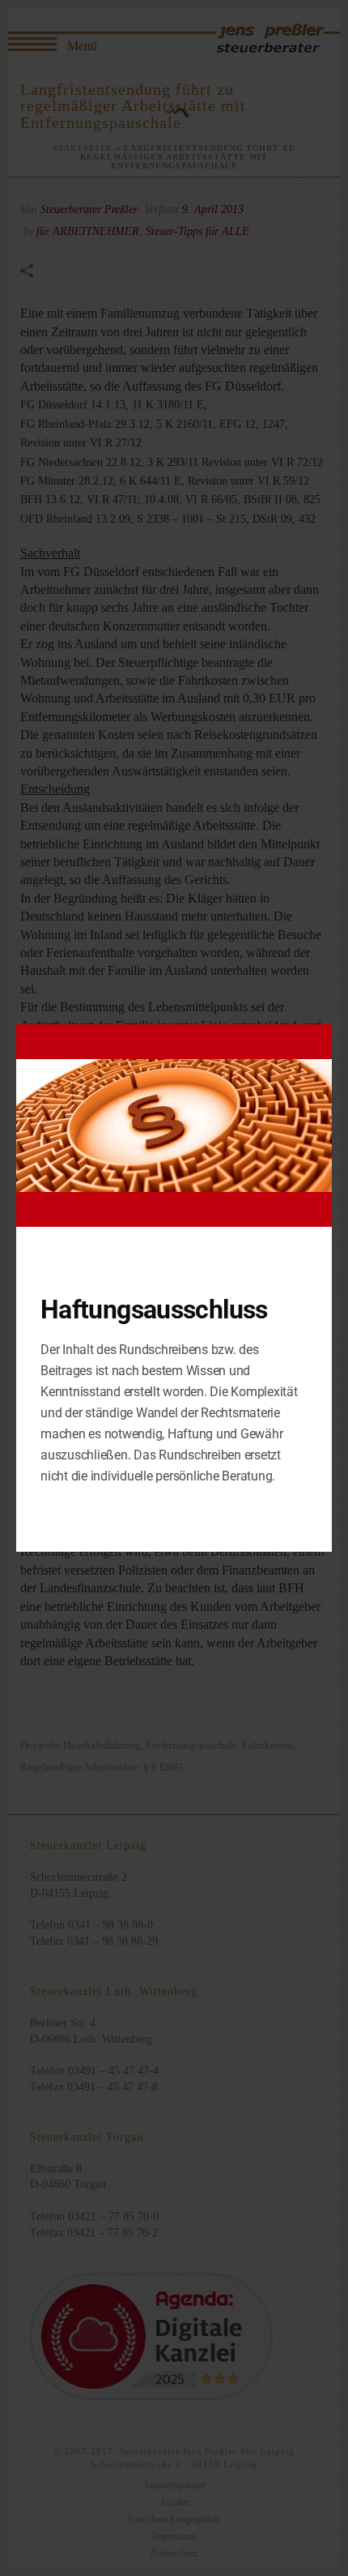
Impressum (174, 2536)
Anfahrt (174, 2502)
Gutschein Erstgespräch (174, 2519)
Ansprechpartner (174, 2485)
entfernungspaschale (191, 1745)
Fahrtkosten (268, 1745)
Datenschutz (174, 2553)
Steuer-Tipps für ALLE (197, 231)
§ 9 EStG (163, 1767)
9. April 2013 (213, 209)
